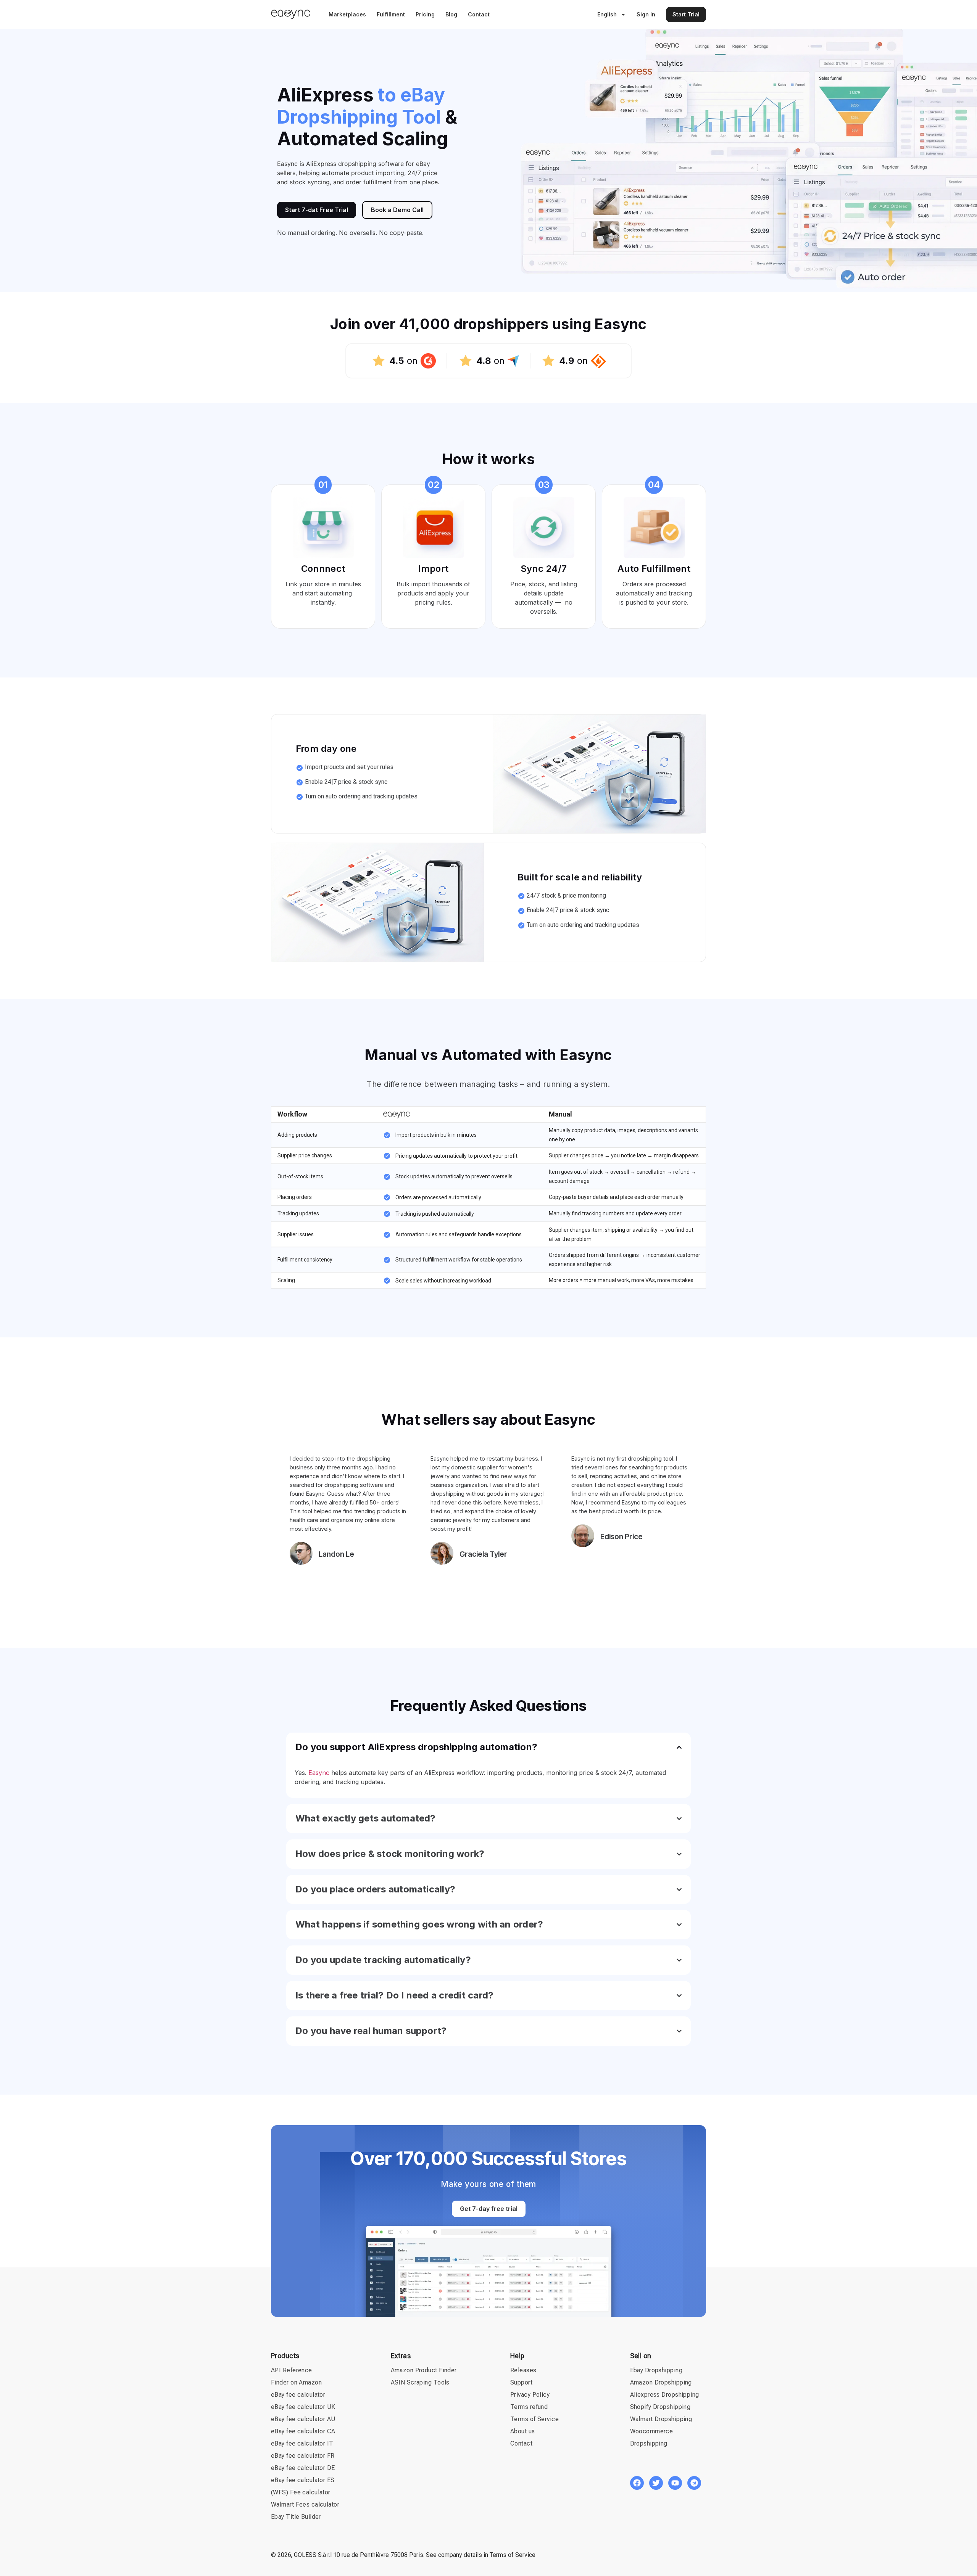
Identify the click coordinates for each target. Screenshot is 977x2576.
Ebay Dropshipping (656, 2370)
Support (521, 2382)
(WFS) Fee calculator (301, 2492)
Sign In (646, 14)
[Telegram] (694, 2483)
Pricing (425, 14)
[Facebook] (637, 2483)
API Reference (292, 2370)
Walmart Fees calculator (305, 2504)
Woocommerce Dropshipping (652, 2437)
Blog (451, 14)
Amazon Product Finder (424, 2370)
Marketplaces (347, 14)
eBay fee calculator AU (303, 2419)
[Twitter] (656, 2483)
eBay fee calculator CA (303, 2431)
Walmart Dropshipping (661, 2419)
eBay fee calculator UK (303, 2407)
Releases (523, 2370)
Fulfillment (391, 14)
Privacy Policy (530, 2395)
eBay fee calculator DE (303, 2468)
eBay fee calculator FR (303, 2456)
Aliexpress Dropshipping (665, 2395)
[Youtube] (675, 2483)
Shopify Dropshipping (660, 2407)
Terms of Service (534, 2419)
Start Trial (686, 14)
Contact (479, 14)
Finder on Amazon (296, 2382)
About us (523, 2431)
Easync (319, 1773)
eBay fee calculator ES (303, 2480)
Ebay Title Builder (296, 2517)
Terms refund (529, 2407)
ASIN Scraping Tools (420, 2382)
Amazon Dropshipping (661, 2382)
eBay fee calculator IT (302, 2443)
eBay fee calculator (298, 2395)
